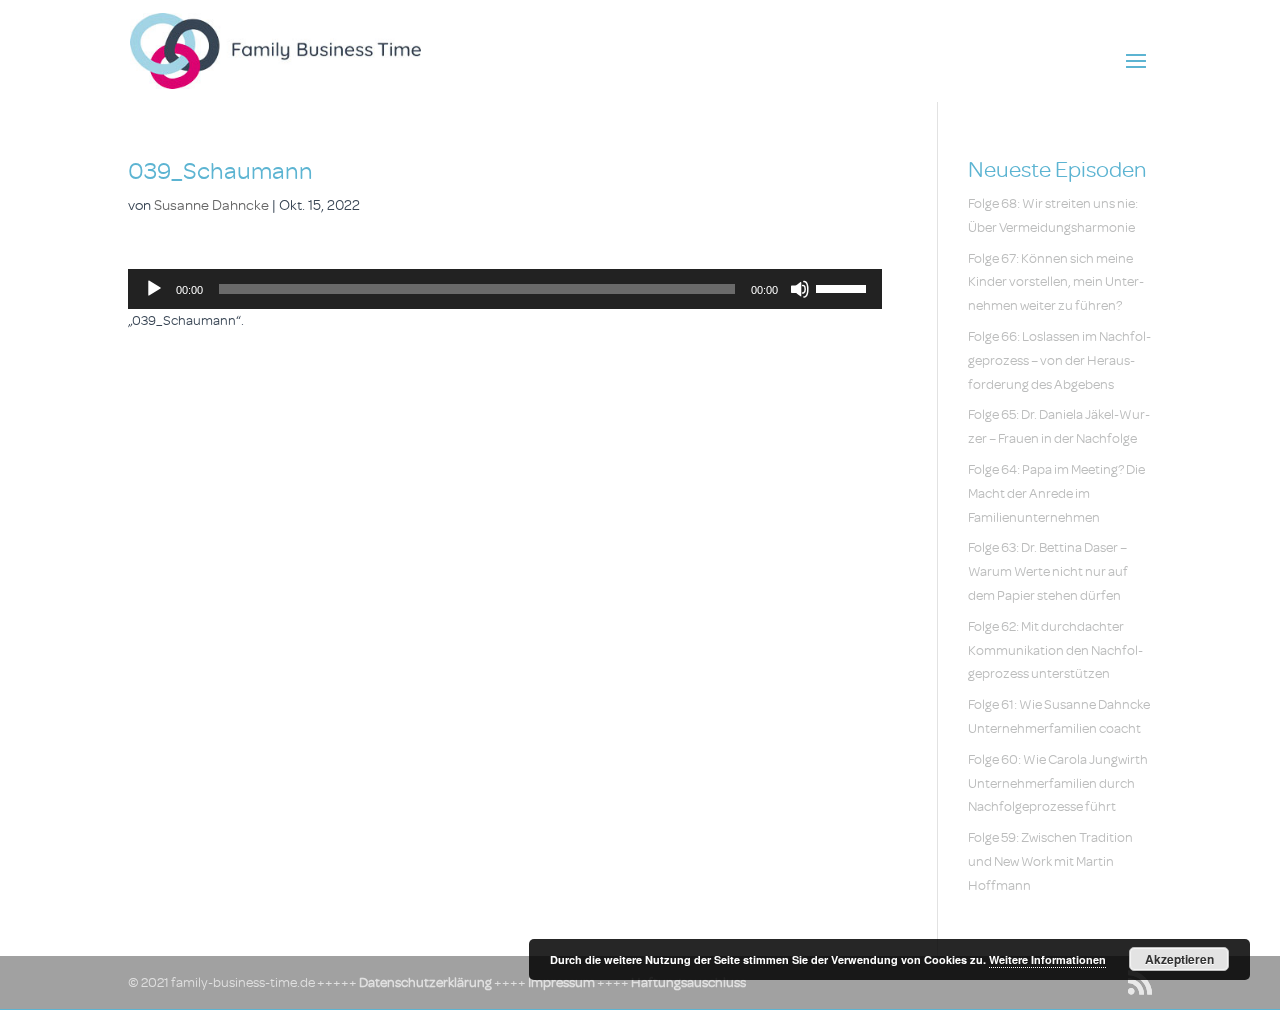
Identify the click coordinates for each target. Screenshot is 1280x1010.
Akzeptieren (1179, 959)
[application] (505, 289)
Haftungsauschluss (688, 982)
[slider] (844, 287)
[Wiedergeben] (154, 289)
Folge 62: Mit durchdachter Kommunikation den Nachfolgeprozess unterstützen (1055, 650)
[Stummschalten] (800, 289)
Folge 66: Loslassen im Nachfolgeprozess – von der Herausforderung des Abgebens (1059, 360)
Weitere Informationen (1047, 959)
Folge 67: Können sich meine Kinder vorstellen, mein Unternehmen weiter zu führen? (1056, 282)
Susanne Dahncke (211, 205)
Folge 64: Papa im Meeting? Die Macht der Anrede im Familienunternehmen (1056, 493)
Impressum (561, 982)
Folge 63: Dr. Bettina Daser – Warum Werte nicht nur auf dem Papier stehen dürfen (1048, 571)
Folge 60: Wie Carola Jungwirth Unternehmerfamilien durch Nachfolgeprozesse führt (1058, 783)
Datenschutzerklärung (425, 982)
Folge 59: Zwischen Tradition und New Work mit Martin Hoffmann (1050, 861)
